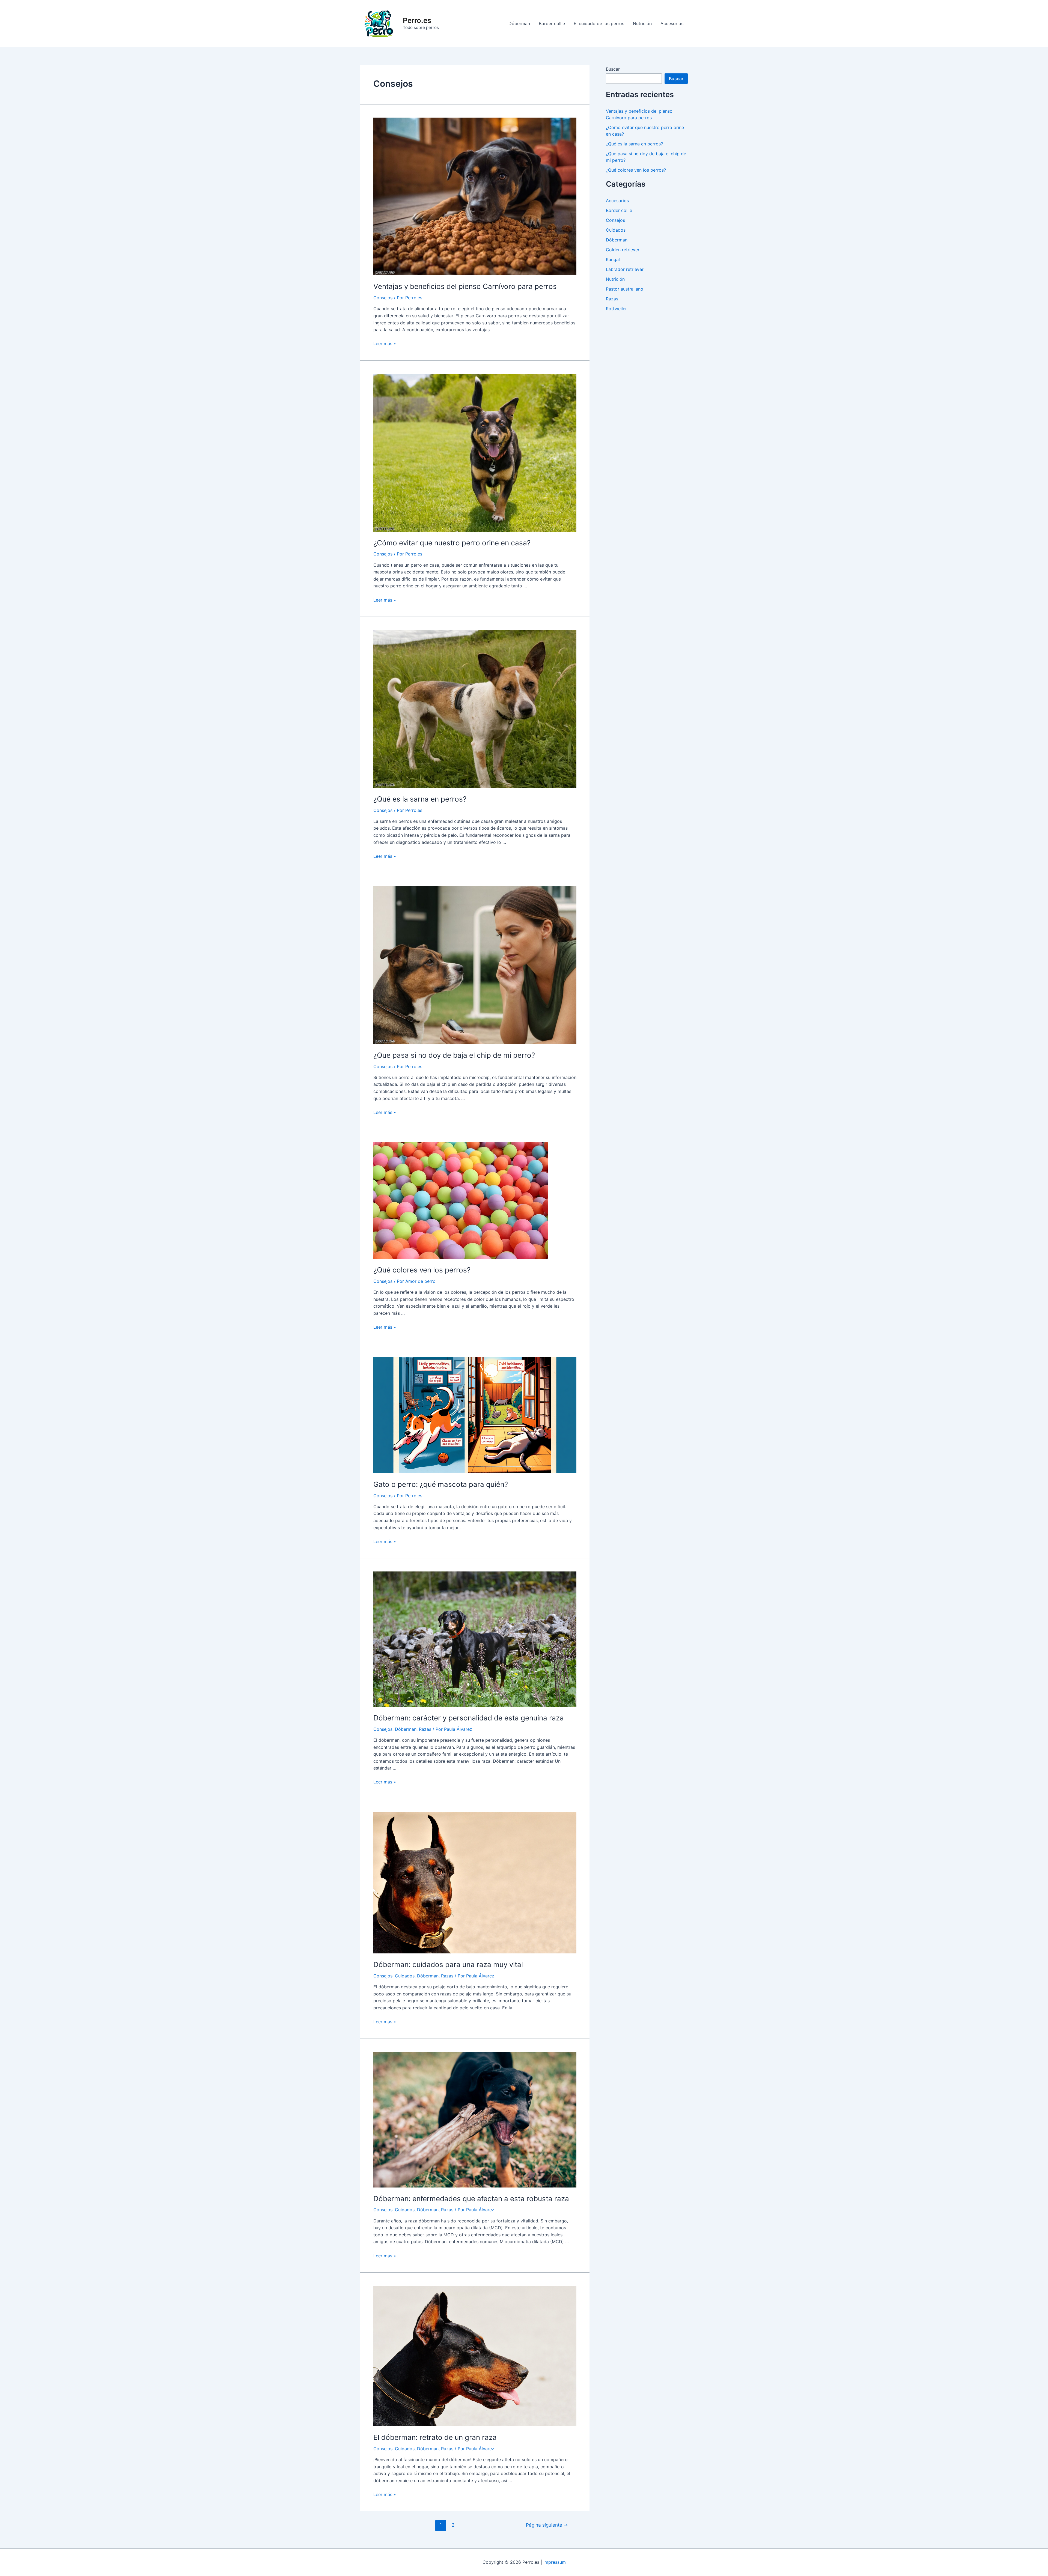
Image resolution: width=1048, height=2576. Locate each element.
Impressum (555, 2562)
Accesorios (672, 23)
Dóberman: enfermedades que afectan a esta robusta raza (471, 2199)
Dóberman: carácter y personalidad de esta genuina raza (469, 1718)
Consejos (383, 298)
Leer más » (385, 343)
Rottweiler (616, 309)
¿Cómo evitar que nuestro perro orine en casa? (452, 543)
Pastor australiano (625, 289)
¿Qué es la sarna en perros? (420, 799)
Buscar (613, 69)
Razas (425, 1729)
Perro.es (417, 20)
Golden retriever (623, 250)
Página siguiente (547, 2525)
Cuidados (405, 1976)
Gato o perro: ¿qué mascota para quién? (441, 1484)
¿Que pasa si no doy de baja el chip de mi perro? (454, 1055)
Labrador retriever (625, 269)
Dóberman (519, 23)
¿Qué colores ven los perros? (422, 1270)
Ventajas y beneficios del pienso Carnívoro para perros (465, 286)
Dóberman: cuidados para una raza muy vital (448, 1964)
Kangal (613, 259)
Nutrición (642, 23)
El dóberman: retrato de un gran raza (435, 2437)
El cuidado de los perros (599, 23)
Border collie (552, 23)
